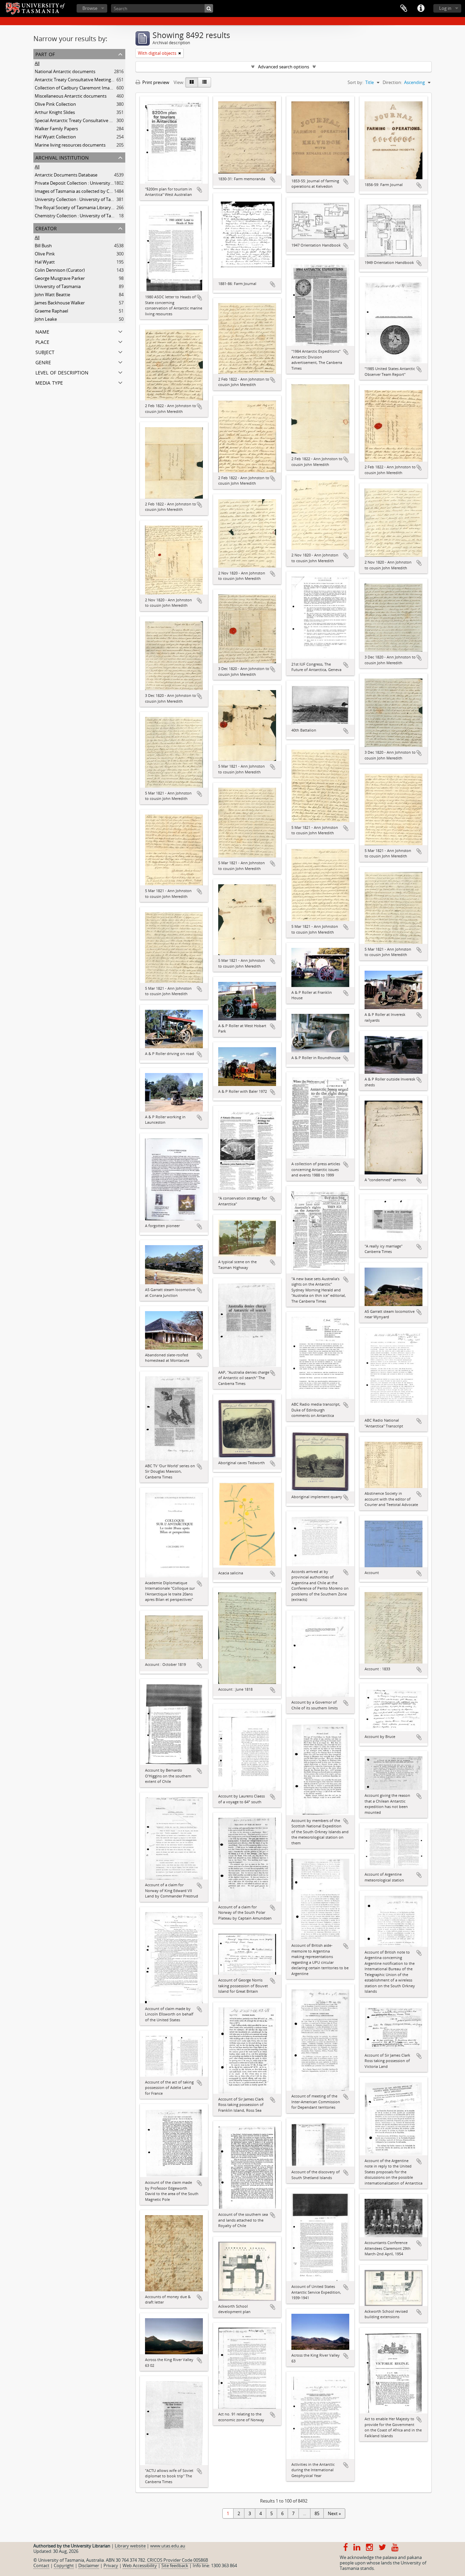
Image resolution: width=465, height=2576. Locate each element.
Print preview (155, 82)
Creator (46, 228)
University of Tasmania (58, 286)
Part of (45, 54)
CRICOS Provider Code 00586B (178, 2560)
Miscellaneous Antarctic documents (71, 96)
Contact (41, 2565)
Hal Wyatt (45, 262)
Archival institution (62, 157)
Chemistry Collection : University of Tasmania (80, 216)
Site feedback (175, 2565)
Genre (43, 362)
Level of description (62, 372)
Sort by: (355, 82)
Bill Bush (43, 246)
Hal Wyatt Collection (55, 137)
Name (42, 331)
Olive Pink (45, 254)
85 (317, 2513)
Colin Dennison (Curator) (60, 270)
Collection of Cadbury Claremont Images (76, 88)
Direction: (392, 82)
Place (42, 341)
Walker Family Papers (56, 129)
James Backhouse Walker (60, 303)
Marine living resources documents (70, 145)
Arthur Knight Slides (55, 112)
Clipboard (404, 9)
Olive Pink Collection (55, 104)
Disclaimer (89, 2565)
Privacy (111, 2565)
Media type (49, 382)
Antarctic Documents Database (66, 175)
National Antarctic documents (65, 71)
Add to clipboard (199, 190)
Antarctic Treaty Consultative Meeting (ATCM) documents (93, 80)
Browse (90, 8)
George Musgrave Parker (60, 278)
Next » (334, 2513)
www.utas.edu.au (168, 2546)
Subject (45, 352)
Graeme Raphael (51, 311)
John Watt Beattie (52, 295)
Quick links (421, 9)
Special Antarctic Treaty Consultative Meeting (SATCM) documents (101, 120)
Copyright (64, 2565)
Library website (130, 2546)
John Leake (46, 319)
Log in (445, 8)
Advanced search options (284, 67)
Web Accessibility (140, 2565)
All (37, 63)
